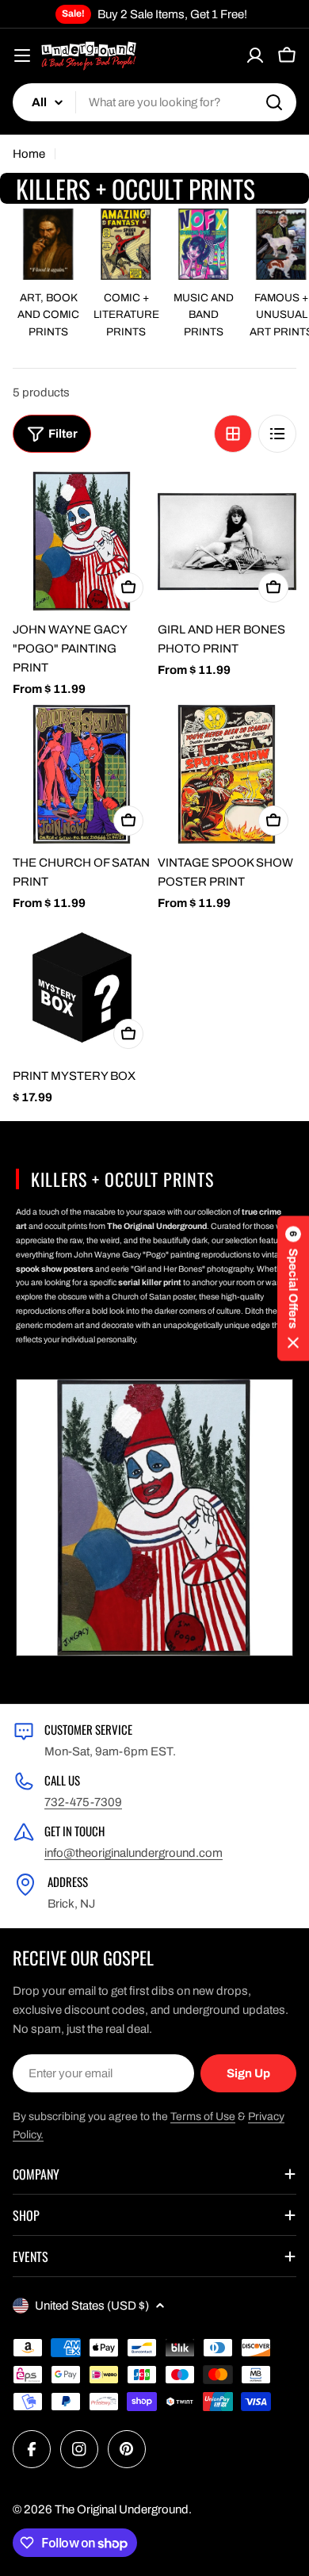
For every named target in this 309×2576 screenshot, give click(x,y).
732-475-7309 (83, 1802)
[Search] (274, 102)
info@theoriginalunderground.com (134, 1853)
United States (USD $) (92, 2306)
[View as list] (277, 434)
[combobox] (154, 102)
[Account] (255, 56)
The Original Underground (122, 2509)
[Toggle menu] (22, 56)
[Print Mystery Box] (82, 988)
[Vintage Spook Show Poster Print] (227, 774)
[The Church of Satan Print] (82, 774)
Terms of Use (203, 2117)
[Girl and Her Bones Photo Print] (227, 541)
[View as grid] (233, 434)
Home (29, 154)
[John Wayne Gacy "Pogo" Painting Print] (82, 541)
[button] (293, 1288)
